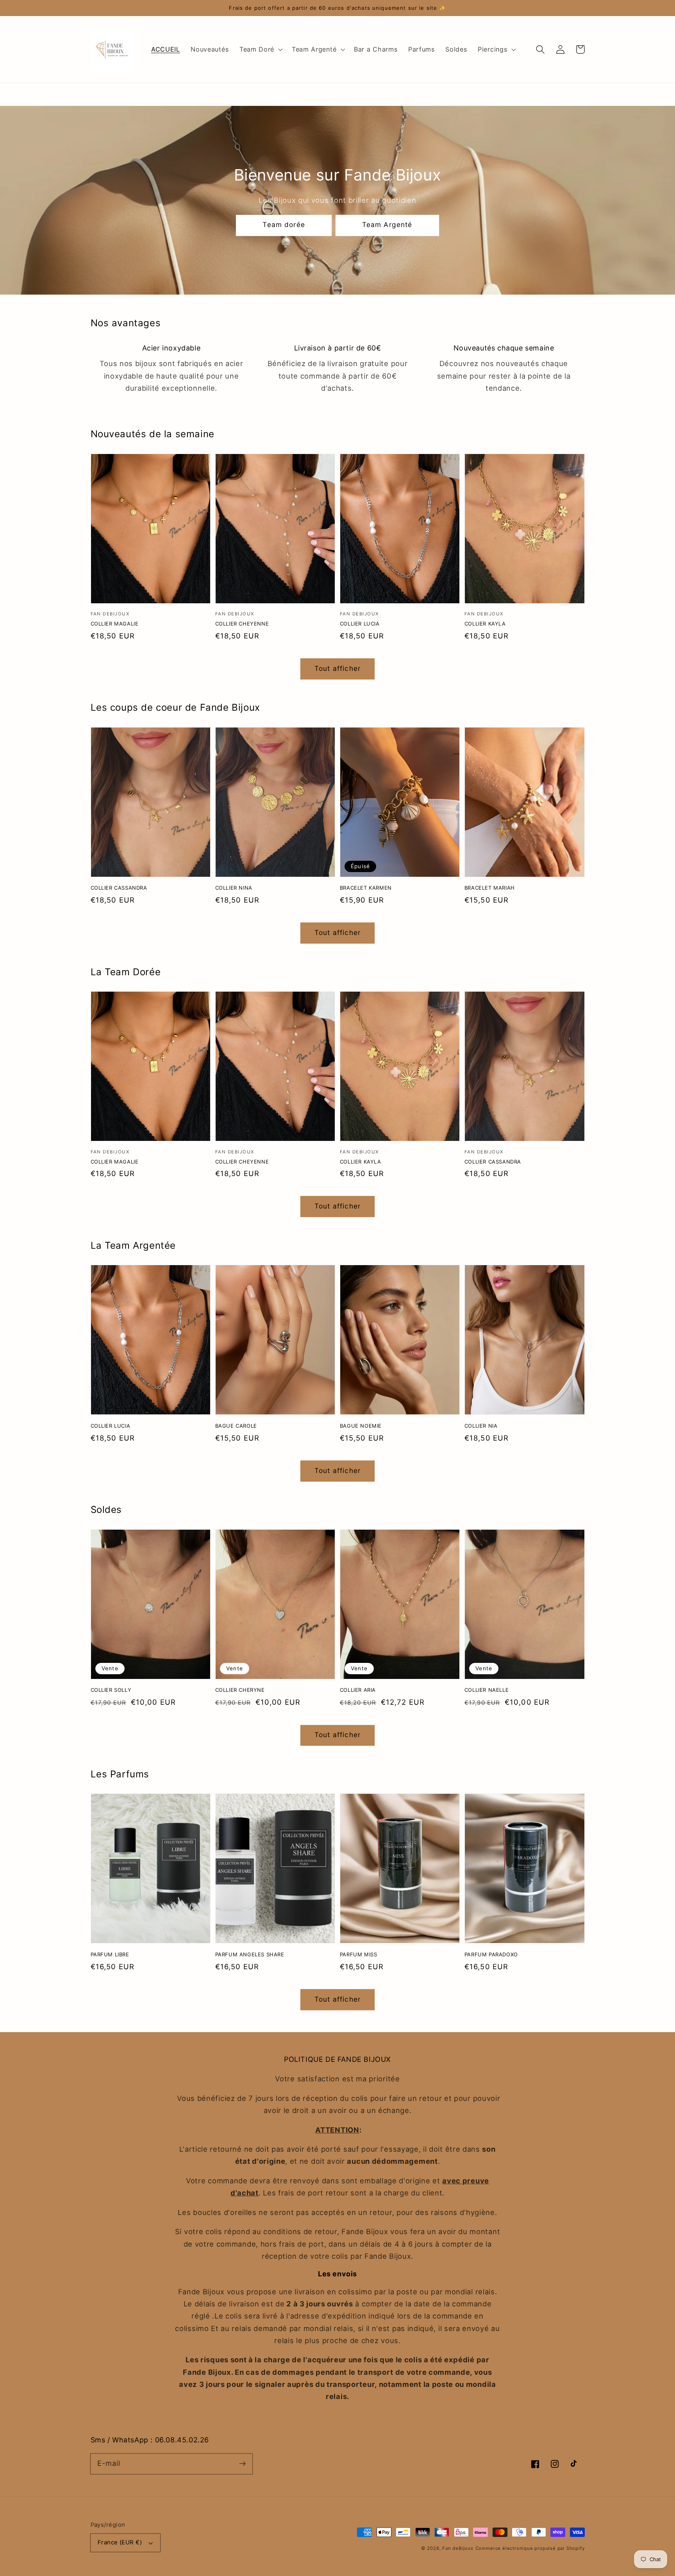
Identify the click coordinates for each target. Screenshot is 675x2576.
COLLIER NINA (234, 888)
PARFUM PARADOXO (491, 1954)
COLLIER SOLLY (111, 1690)
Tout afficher (337, 668)
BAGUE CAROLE (236, 1426)
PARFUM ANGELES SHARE (250, 1954)
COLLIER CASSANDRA (119, 888)
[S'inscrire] (242, 2464)
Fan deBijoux (458, 2548)
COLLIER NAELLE (487, 1690)
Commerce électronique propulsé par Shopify (530, 2548)
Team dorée (284, 224)
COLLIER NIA (481, 1426)
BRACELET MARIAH (490, 888)
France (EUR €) (120, 2542)
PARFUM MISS (359, 1954)
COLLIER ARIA (358, 1690)
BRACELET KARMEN (366, 888)
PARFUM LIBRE (110, 1954)
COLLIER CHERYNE (240, 1690)
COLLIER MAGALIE (115, 624)
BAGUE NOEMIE (361, 1426)
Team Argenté (387, 224)
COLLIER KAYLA (485, 624)
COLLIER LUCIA (360, 624)
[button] (260, 50)
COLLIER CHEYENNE (242, 624)
